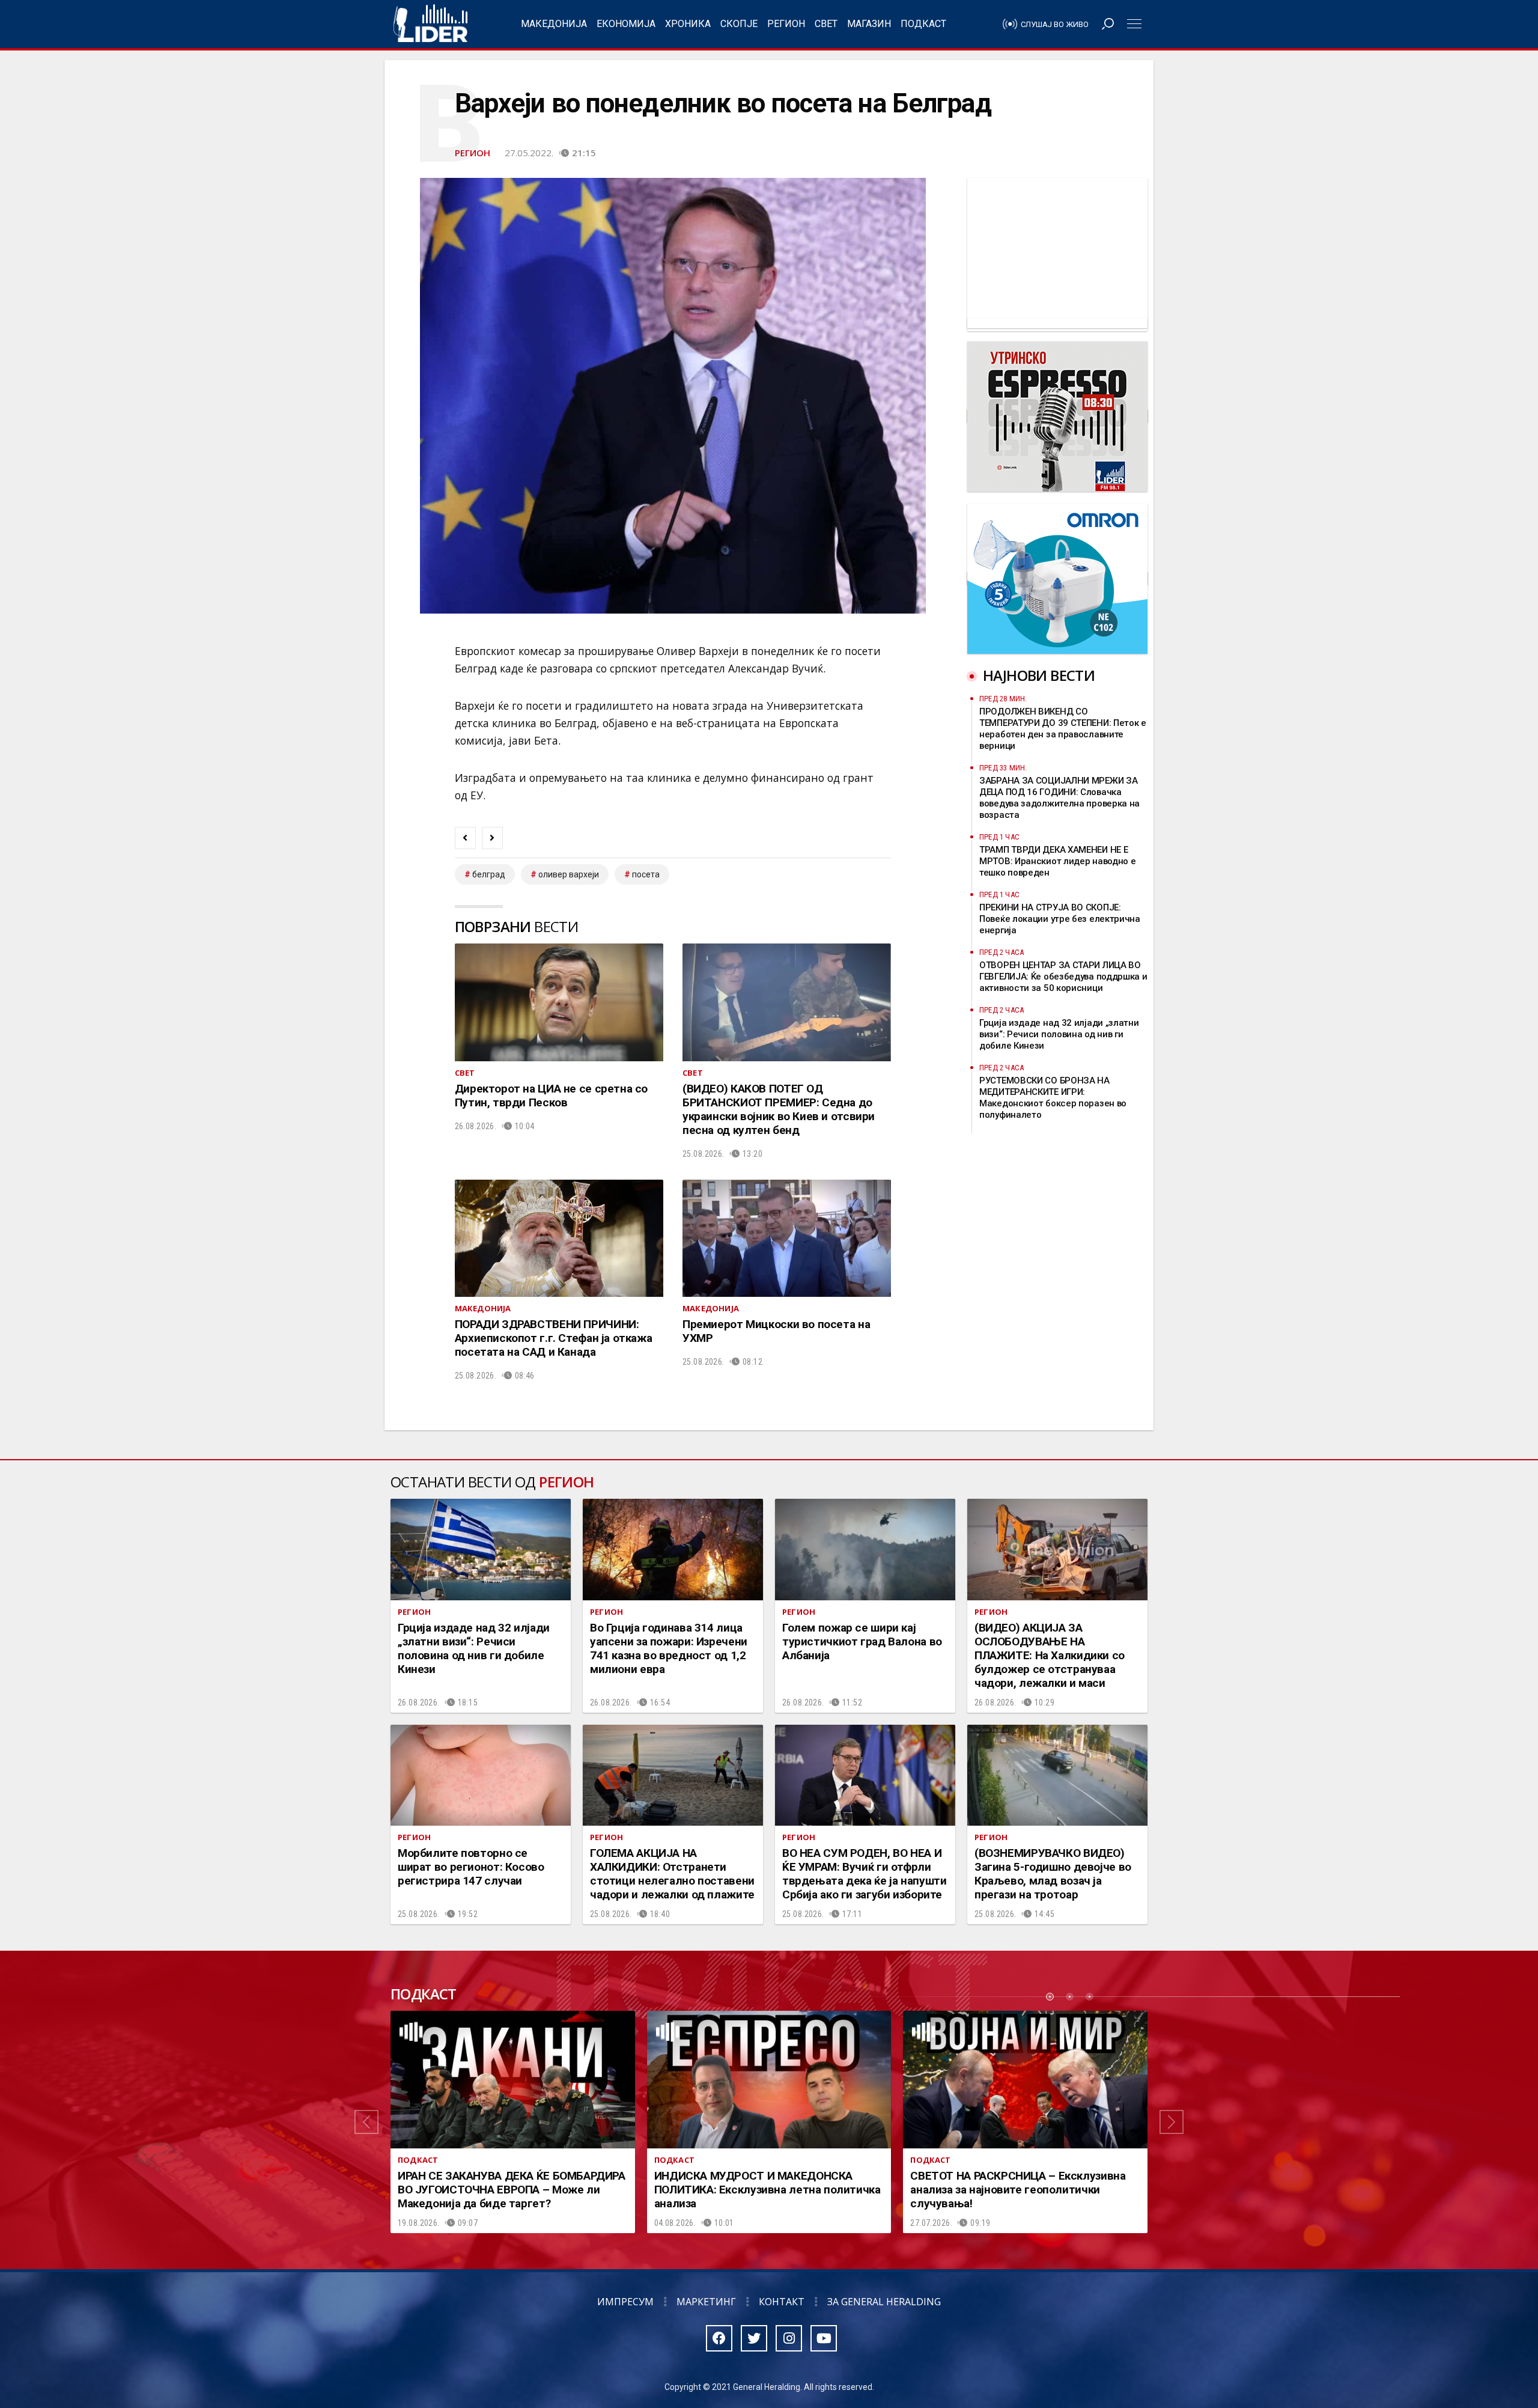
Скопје (739, 24)
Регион (786, 24)
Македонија (554, 24)
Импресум (625, 2302)
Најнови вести (1039, 675)
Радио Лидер (430, 24)
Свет (826, 24)
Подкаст (923, 24)
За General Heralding (884, 2302)
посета (646, 874)
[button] (366, 2122)
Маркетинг (706, 2302)
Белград (489, 874)
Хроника (688, 24)
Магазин (869, 24)
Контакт (782, 2302)
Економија (626, 24)
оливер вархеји (569, 874)
